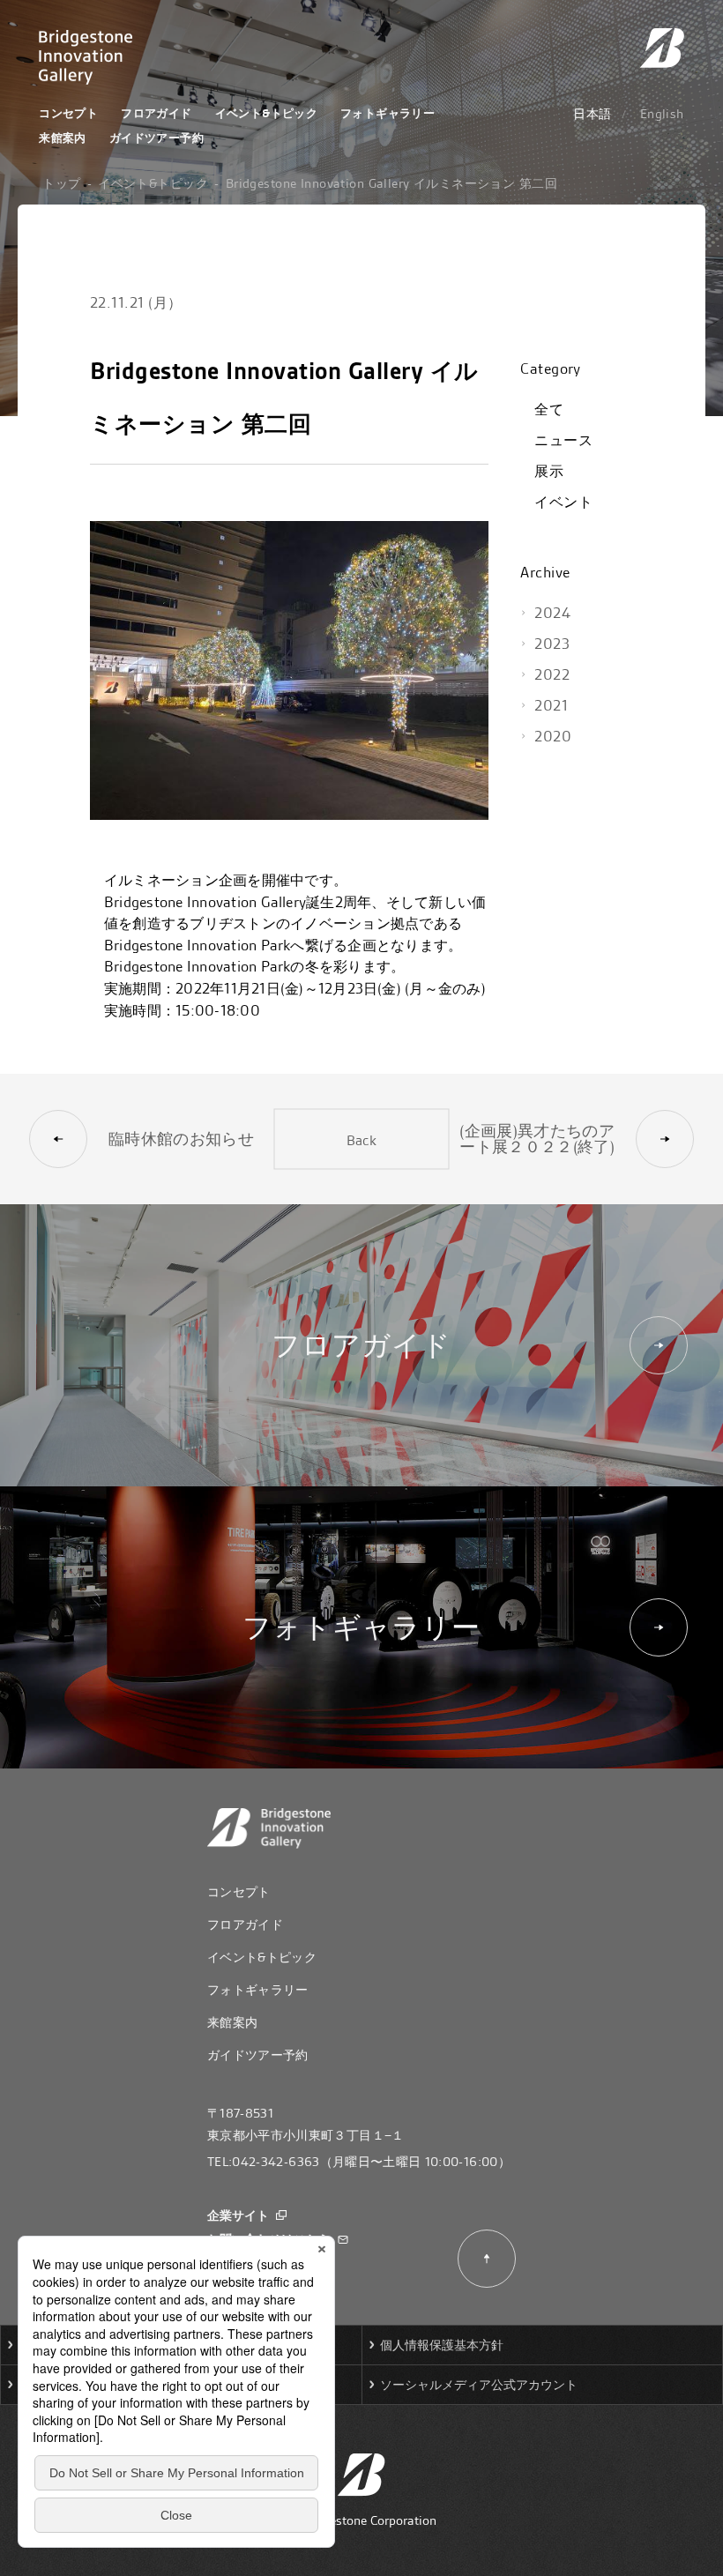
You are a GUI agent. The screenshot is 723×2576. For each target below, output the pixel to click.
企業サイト (238, 2217)
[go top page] (662, 48)
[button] (195, 1139)
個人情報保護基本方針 (442, 2345)
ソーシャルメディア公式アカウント (479, 2385)
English (662, 114)
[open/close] (646, 369)
